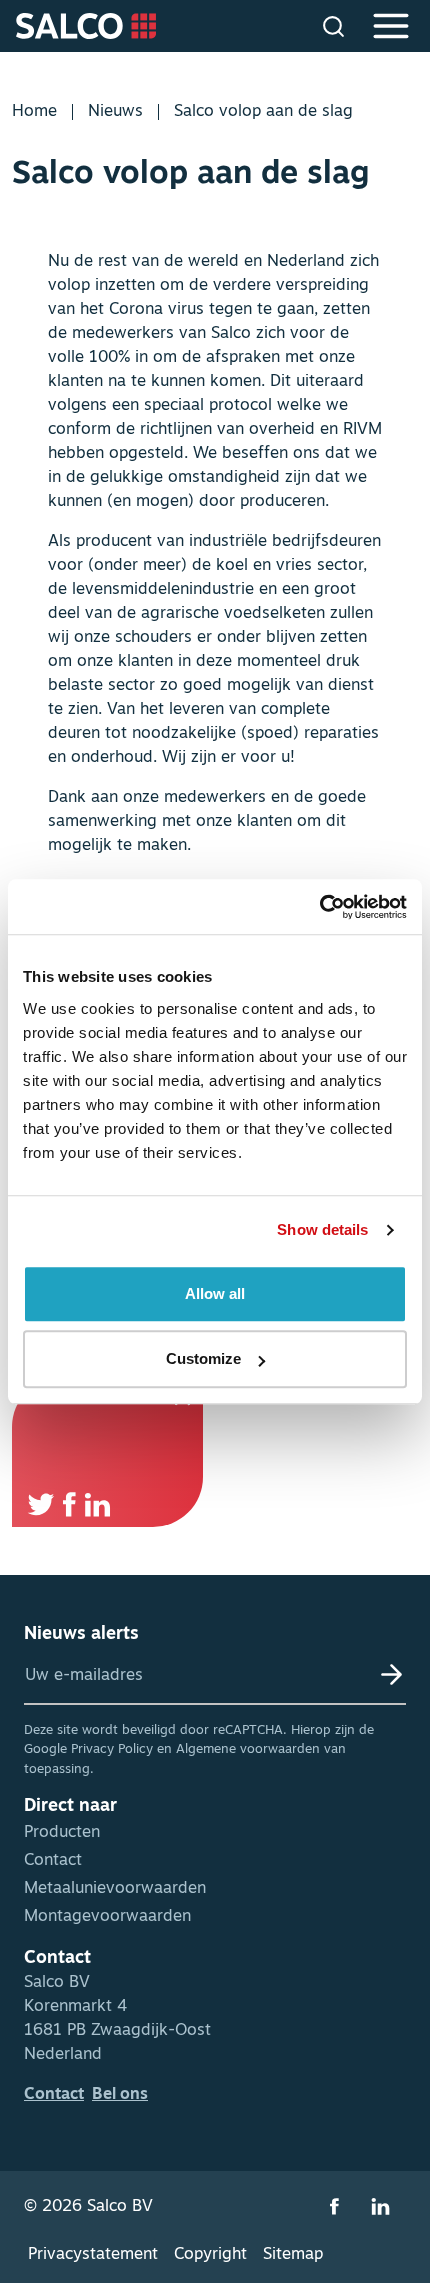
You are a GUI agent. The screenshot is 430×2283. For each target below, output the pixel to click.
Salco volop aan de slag (263, 112)
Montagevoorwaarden (107, 1917)
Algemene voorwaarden (248, 1749)
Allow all (215, 1293)
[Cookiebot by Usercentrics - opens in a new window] (319, 907)
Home (34, 112)
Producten (62, 1833)
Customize (203, 1358)
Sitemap (293, 2255)
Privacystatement (93, 2255)
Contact (53, 1861)
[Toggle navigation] (394, 26)
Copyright (210, 2255)
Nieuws (115, 112)
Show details (322, 1229)
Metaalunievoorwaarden (115, 1889)
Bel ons (120, 2095)
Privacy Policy (112, 1749)
